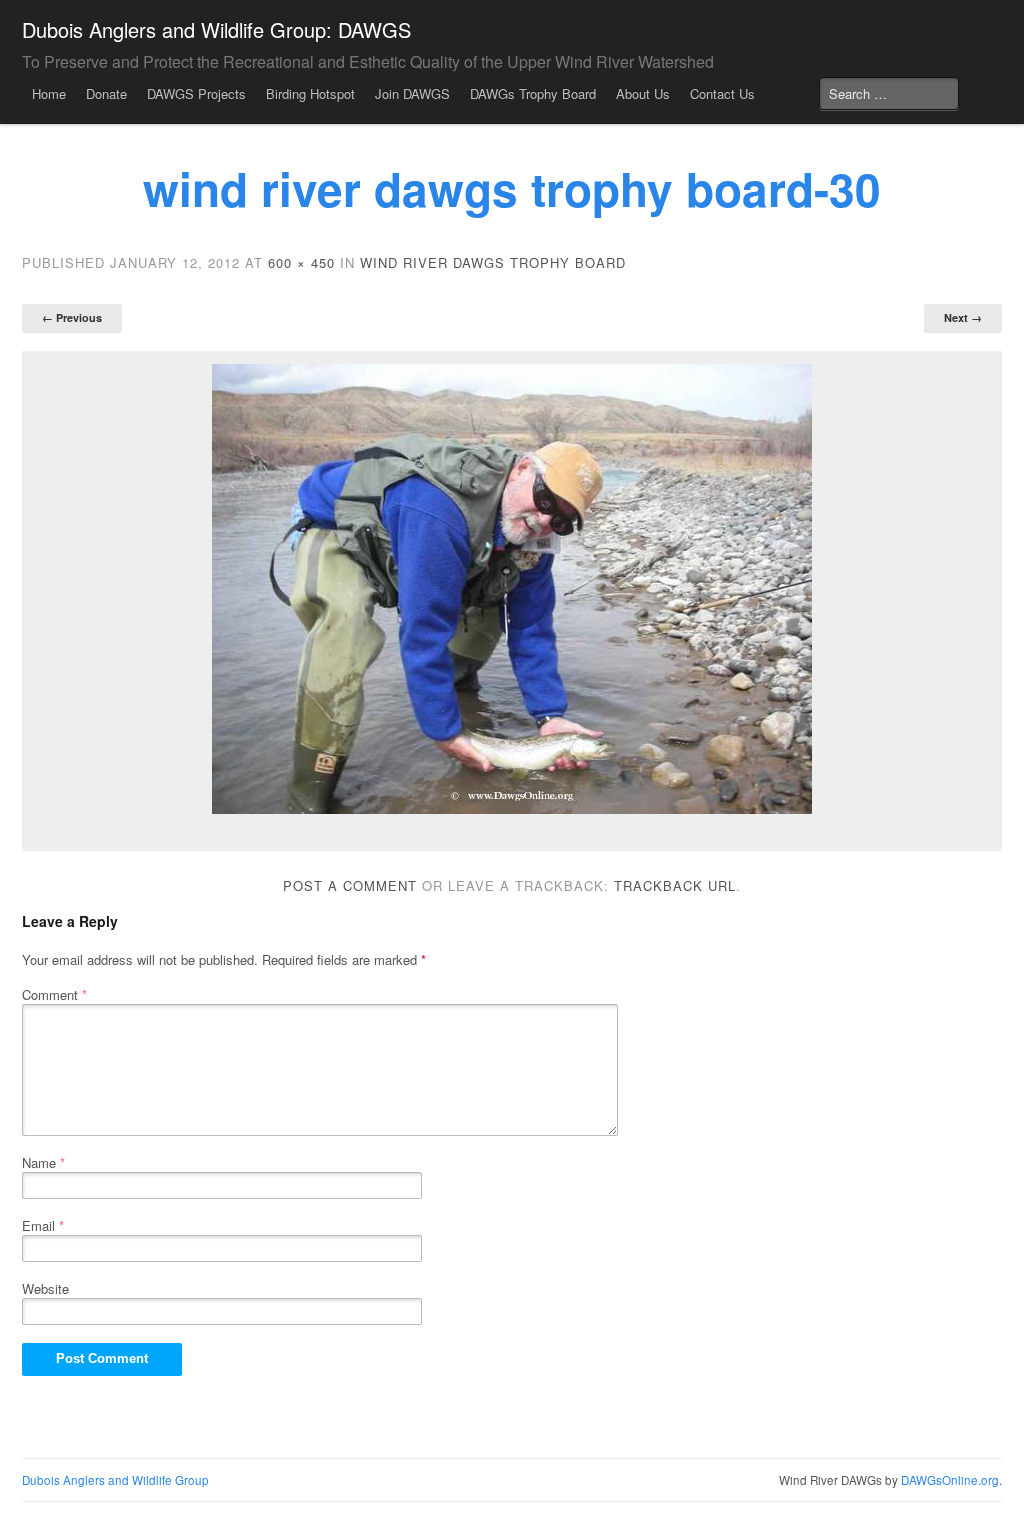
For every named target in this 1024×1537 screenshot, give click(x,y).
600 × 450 (301, 262)
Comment (54, 994)
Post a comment (350, 885)
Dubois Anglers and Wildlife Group (115, 1480)
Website (45, 1288)
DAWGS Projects (196, 93)
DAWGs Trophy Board (533, 93)
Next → (963, 317)
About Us (643, 93)
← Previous (72, 317)
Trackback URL (675, 885)
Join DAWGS (412, 93)
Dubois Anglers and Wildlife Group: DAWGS (216, 29)
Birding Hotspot (310, 93)
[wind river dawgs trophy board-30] (512, 589)
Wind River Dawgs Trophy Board (493, 262)
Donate (106, 93)
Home (49, 93)
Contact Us (722, 93)
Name (43, 1162)
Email (43, 1225)
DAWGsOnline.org (950, 1480)
